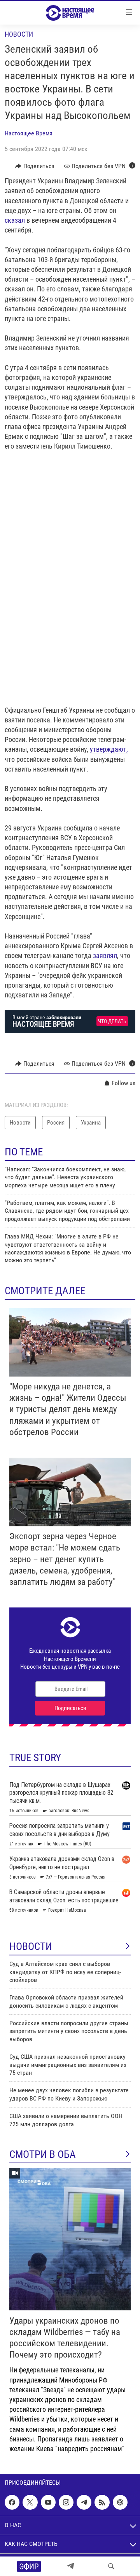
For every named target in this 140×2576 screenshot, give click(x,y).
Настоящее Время (29, 133)
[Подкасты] (120, 2502)
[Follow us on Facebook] (12, 2502)
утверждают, (109, 749)
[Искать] (111, 2566)
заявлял (105, 955)
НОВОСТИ (31, 1946)
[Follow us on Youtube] (48, 2502)
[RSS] (102, 2502)
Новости (19, 34)
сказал (15, 220)
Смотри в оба (43, 2154)
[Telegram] (70, 2566)
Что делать (112, 1021)
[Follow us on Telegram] (84, 2502)
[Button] (35, 166)
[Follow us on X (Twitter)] (30, 2502)
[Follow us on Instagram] (66, 2502)
